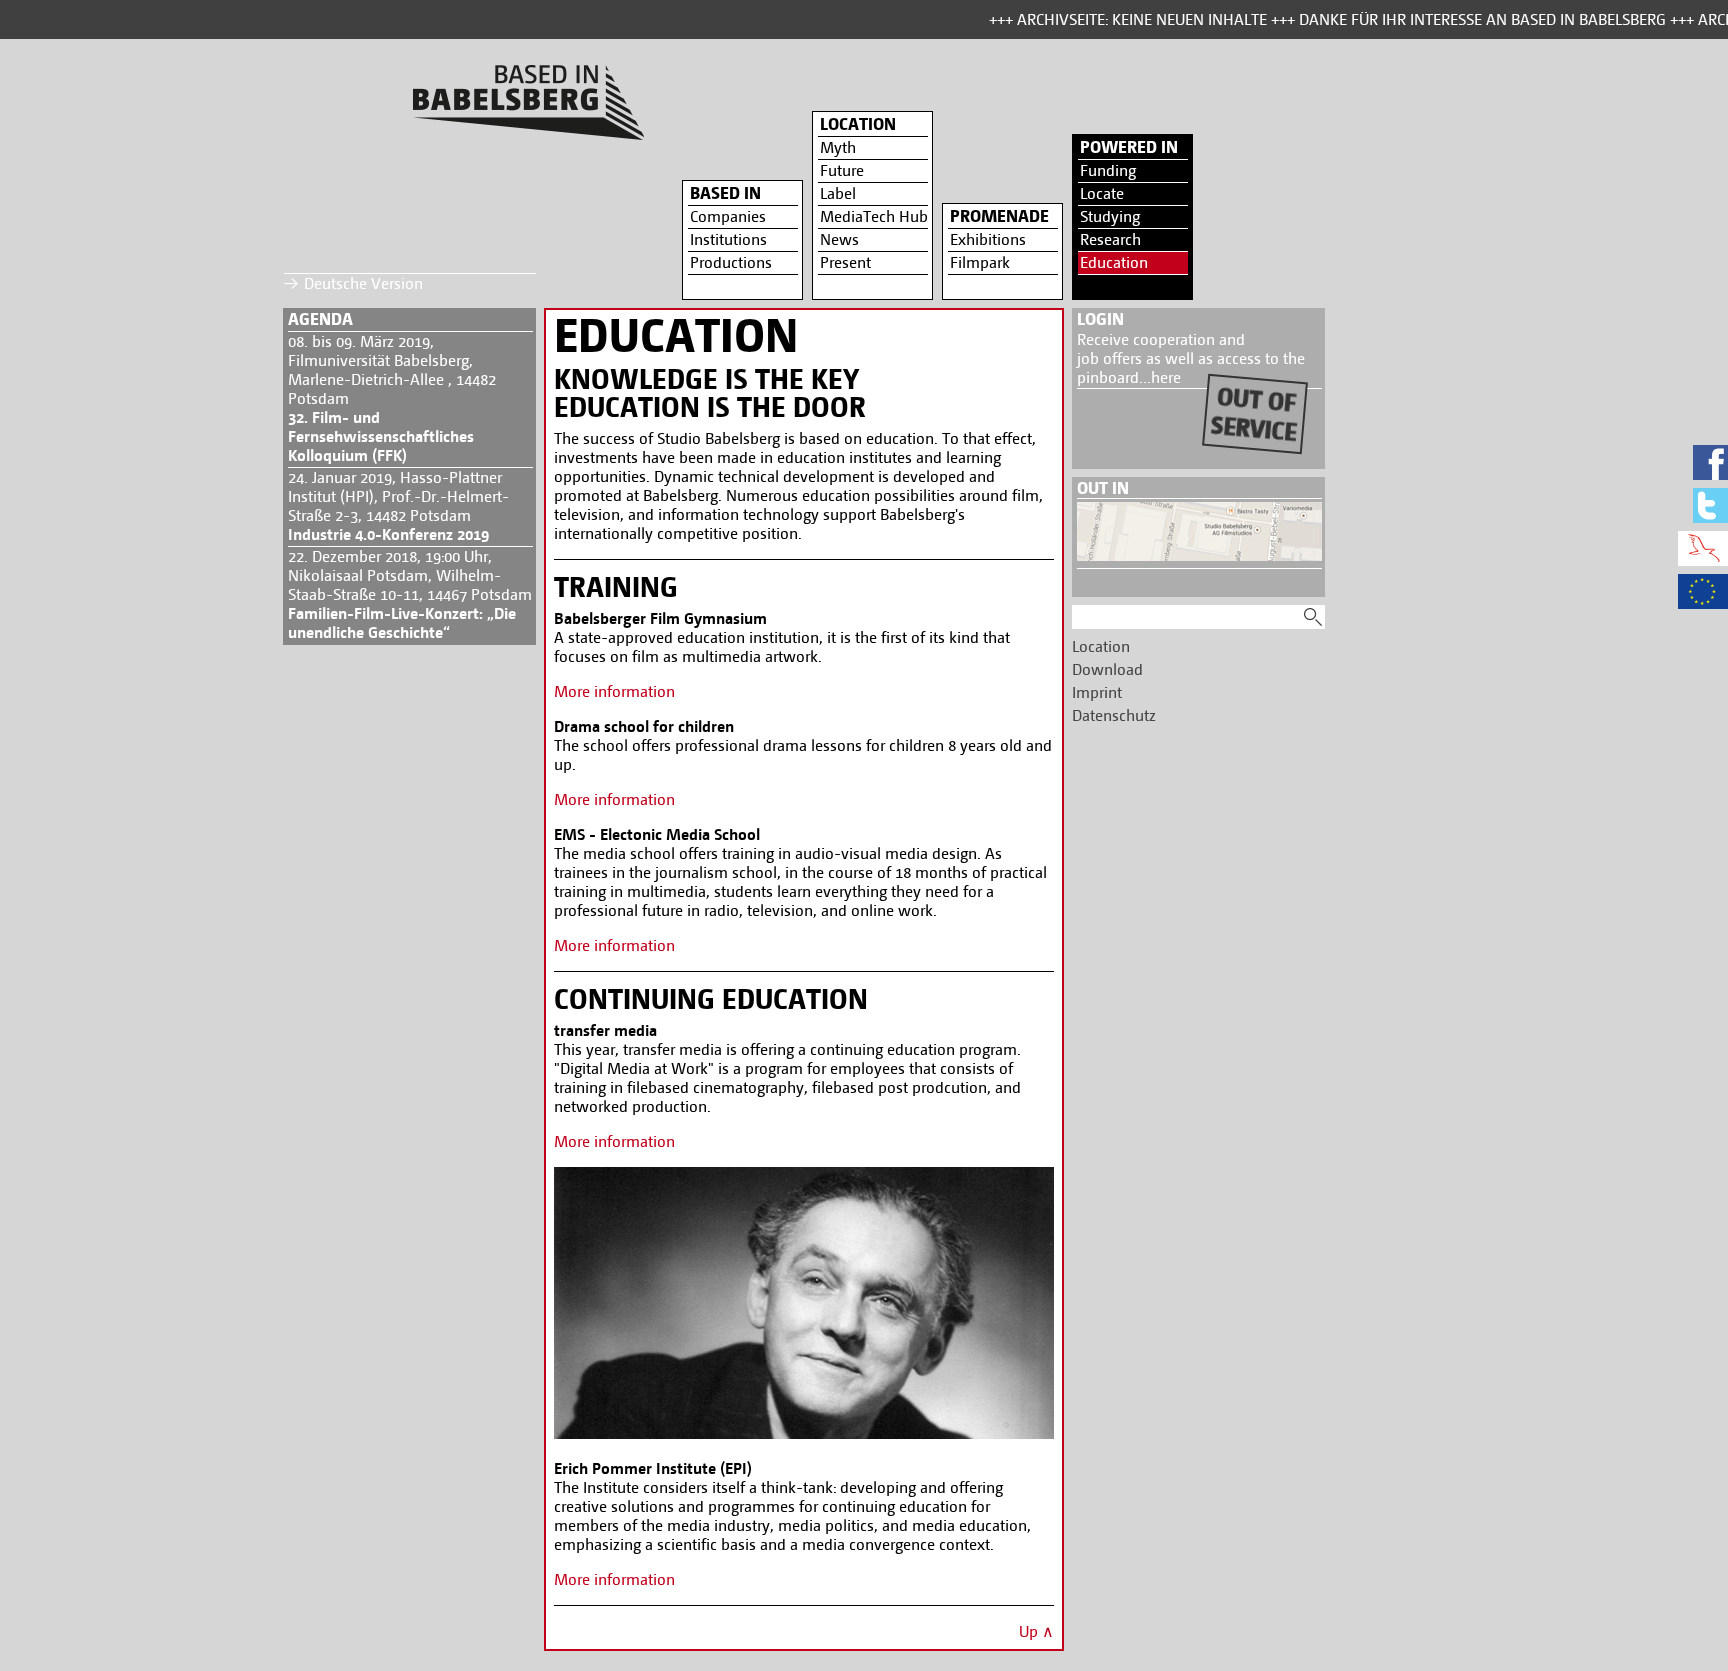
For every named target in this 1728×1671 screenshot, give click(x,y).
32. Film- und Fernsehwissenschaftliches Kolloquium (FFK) (381, 436)
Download (1107, 669)
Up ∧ (1036, 1631)
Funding (1108, 170)
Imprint (1097, 692)
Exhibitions (988, 239)
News (839, 239)
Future (842, 170)
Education (1114, 262)
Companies (728, 216)
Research (1110, 239)
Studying (1110, 216)
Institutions (728, 239)
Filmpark (980, 262)
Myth (838, 147)
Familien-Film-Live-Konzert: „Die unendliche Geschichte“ (402, 623)
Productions (731, 262)
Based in (725, 193)
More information (614, 691)
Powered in (1129, 147)
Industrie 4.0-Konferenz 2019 (388, 534)
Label (838, 193)
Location (858, 124)
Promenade (999, 216)
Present (845, 262)
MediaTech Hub (874, 216)
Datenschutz (1114, 715)
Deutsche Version (363, 283)
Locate (1102, 193)
